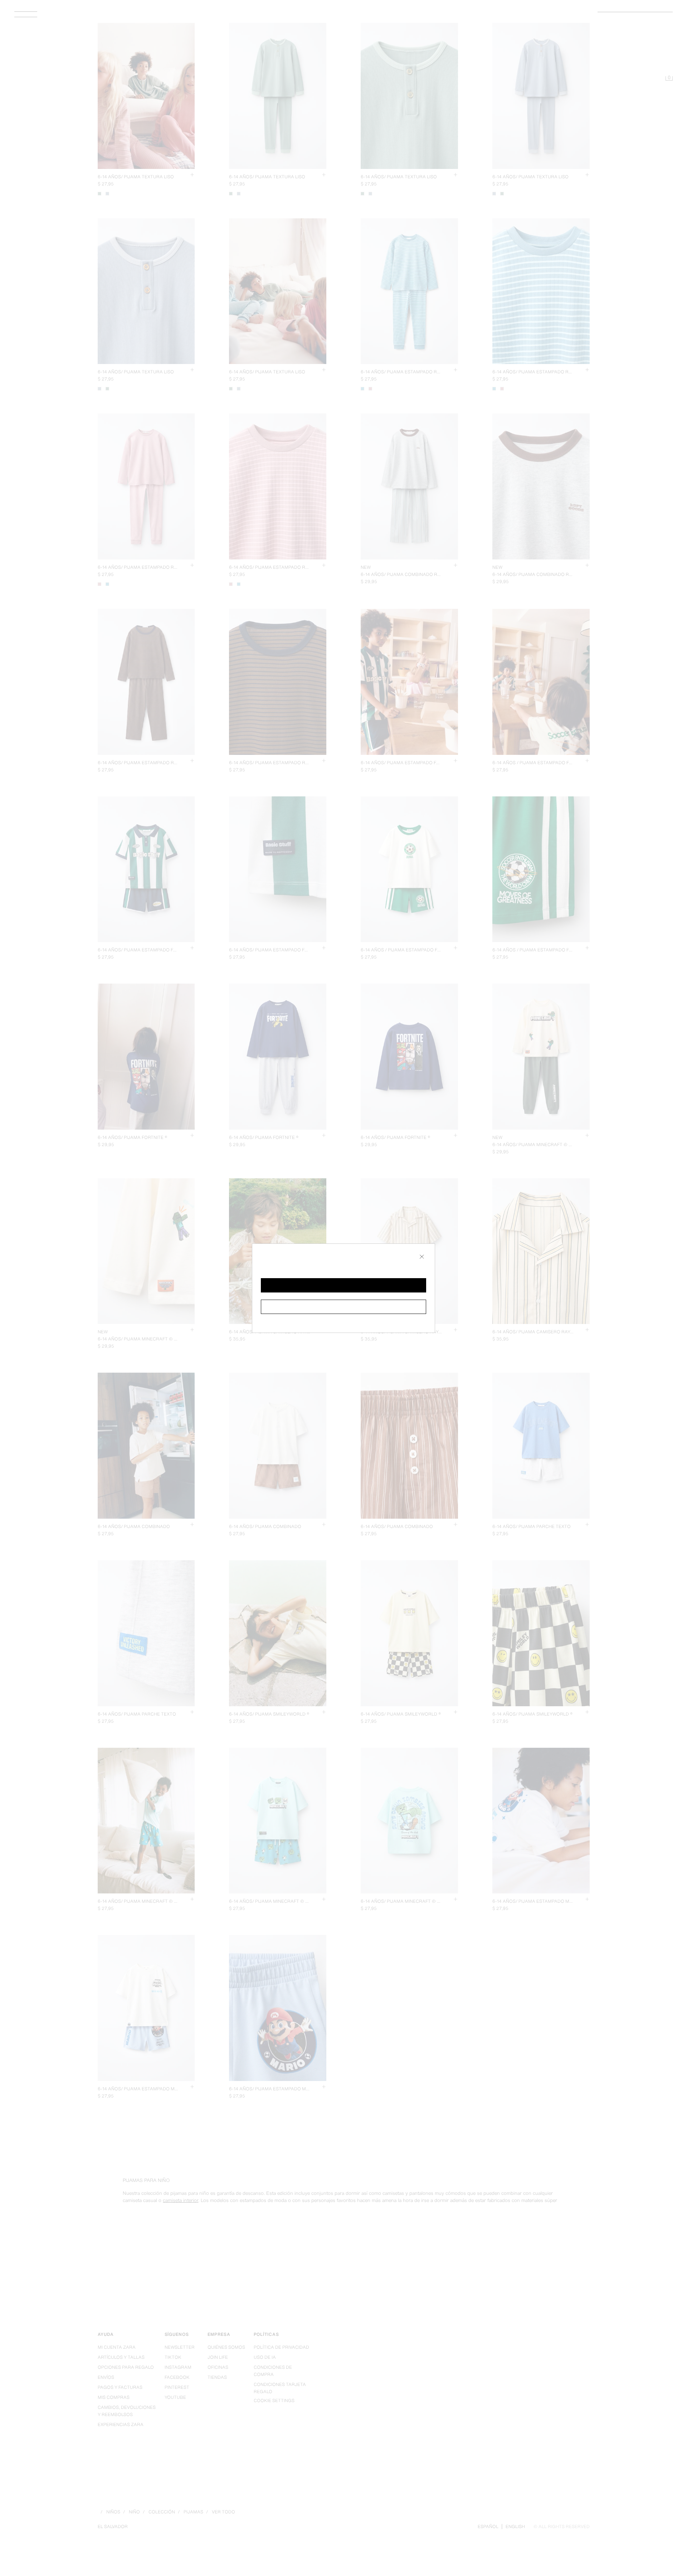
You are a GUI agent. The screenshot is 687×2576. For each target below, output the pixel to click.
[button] (343, 1285)
